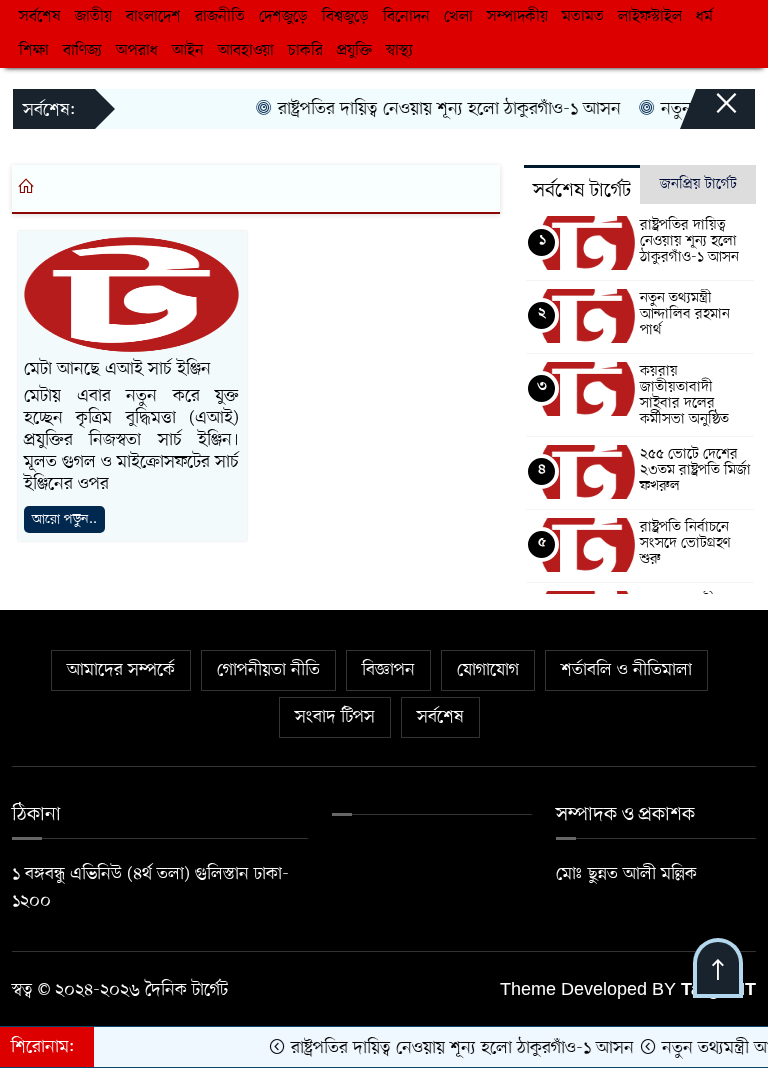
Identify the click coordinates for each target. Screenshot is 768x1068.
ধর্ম (704, 17)
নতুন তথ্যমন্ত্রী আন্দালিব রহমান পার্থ (685, 314)
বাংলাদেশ (153, 17)
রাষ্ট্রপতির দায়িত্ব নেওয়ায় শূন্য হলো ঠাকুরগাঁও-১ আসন (436, 109)
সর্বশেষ (40, 17)
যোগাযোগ (488, 670)
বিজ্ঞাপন (388, 670)
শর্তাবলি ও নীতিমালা (626, 670)
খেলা (458, 17)
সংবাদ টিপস (335, 717)
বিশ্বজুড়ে (345, 17)
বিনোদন (406, 17)
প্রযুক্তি (354, 51)
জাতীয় (93, 17)
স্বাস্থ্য (399, 51)
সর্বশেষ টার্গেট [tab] (582, 191)
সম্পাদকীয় (517, 17)
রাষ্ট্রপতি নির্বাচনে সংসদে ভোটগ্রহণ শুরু (685, 543)
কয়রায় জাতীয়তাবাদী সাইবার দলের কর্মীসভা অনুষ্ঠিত (684, 395)
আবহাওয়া (246, 51)
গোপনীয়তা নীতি (268, 670)
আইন (188, 51)
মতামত (583, 17)
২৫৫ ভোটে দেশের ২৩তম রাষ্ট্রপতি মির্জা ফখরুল (695, 470)
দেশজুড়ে (283, 17)
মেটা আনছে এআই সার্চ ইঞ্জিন (117, 369)
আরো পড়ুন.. (64, 519)
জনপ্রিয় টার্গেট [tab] (698, 184)
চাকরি (305, 51)
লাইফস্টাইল (650, 17)
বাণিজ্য (82, 51)
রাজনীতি (220, 17)
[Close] (708, 113)
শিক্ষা (34, 51)
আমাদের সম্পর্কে (121, 670)
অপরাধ (137, 51)
